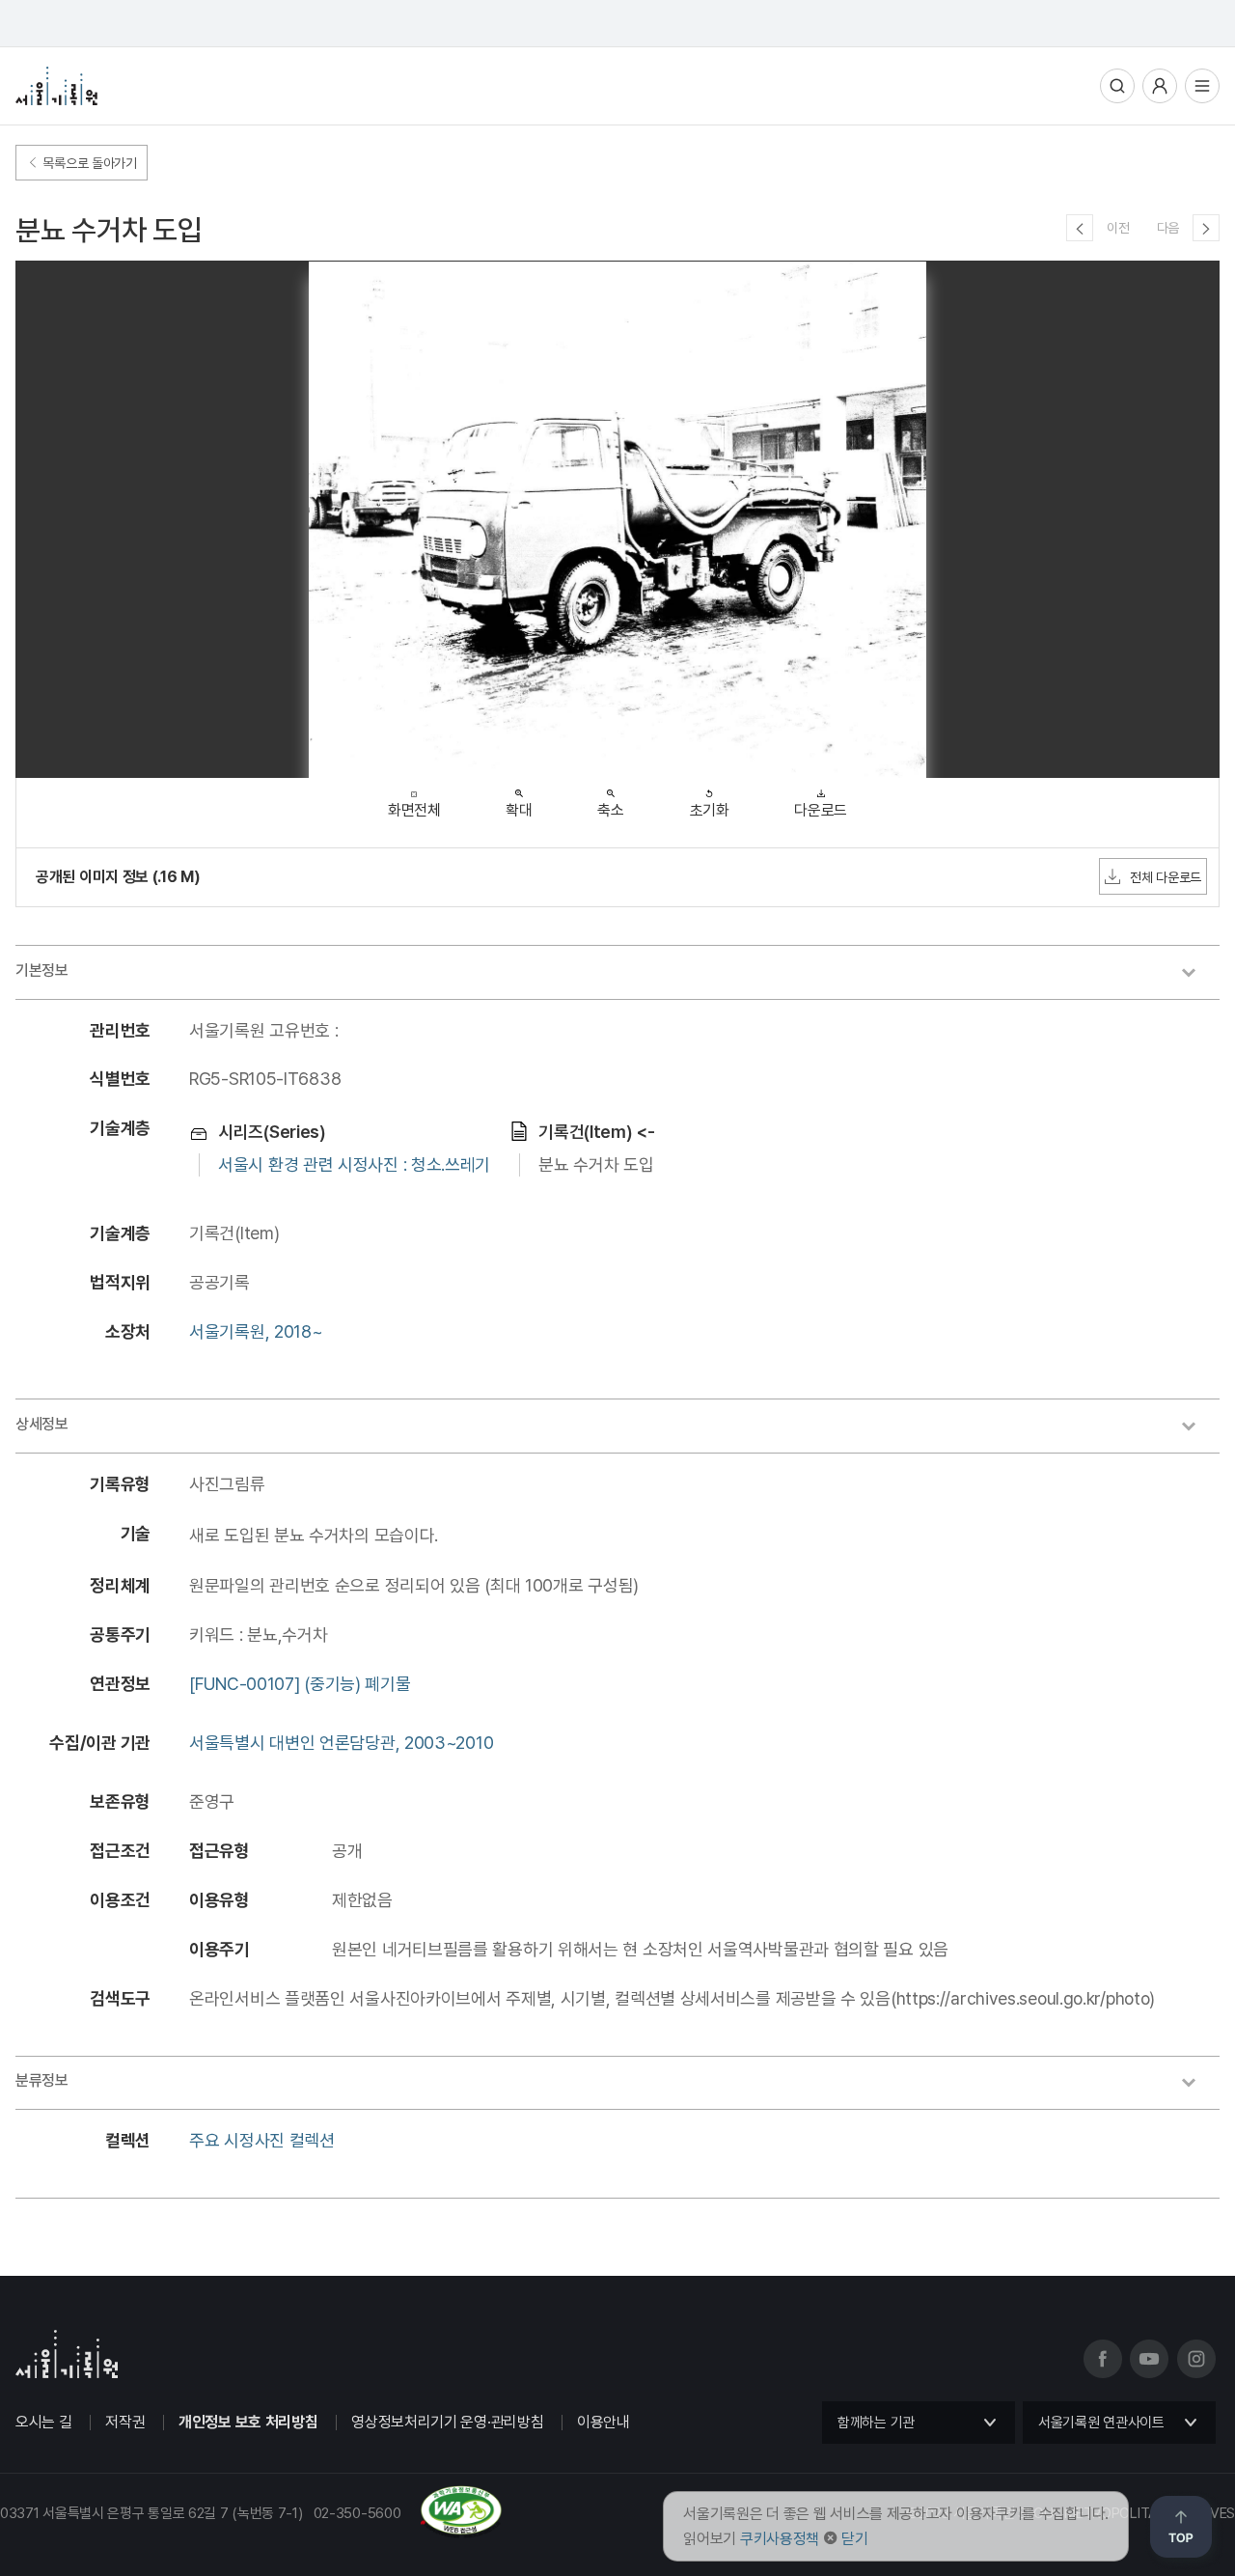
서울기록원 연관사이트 (1101, 2423)
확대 (519, 810)
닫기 (854, 2539)
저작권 (125, 2422)
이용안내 (604, 2422)
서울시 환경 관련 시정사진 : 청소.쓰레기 (354, 1164)
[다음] (1206, 228)
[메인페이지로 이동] (56, 86)
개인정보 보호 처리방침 (248, 2422)
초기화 (710, 810)
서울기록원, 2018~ (256, 1331)
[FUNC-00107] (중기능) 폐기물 (300, 1684)
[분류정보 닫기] (1198, 2085)
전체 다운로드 (1166, 877)
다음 (1168, 228)
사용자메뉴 (1160, 86)
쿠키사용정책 (780, 2539)
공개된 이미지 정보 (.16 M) (118, 877)
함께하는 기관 (876, 2423)
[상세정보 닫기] (1198, 1428)
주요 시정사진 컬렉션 (262, 2140)
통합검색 (1117, 86)
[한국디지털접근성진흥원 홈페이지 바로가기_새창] (251, 2531)
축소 (610, 810)
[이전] (1080, 228)
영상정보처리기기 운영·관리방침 (447, 2422)
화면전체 (414, 810)
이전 (1118, 228)
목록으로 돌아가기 (88, 163)
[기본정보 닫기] (1198, 975)
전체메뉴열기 (1202, 86)
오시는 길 (44, 2422)
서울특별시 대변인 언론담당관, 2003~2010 (341, 1743)
